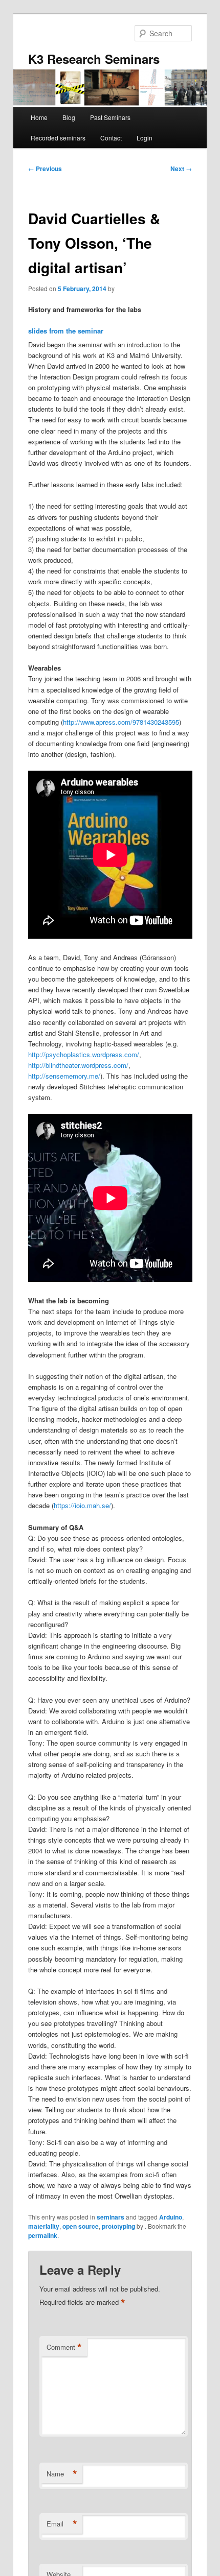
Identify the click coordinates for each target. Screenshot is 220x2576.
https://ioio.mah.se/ (82, 1505)
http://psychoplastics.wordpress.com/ (84, 1054)
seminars (111, 2217)
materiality (44, 2226)
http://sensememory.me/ (64, 1076)
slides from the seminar (66, 331)
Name (62, 2474)
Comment (64, 2347)
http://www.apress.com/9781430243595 (121, 722)
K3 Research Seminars (94, 59)
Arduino (171, 2217)
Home (39, 117)
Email (62, 2524)
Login (145, 138)
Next (181, 169)
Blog (69, 117)
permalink (43, 2235)
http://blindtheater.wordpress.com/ (78, 1065)
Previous (45, 169)
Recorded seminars (58, 138)
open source (81, 2226)
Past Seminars (110, 117)
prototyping (118, 2226)
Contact (111, 138)
